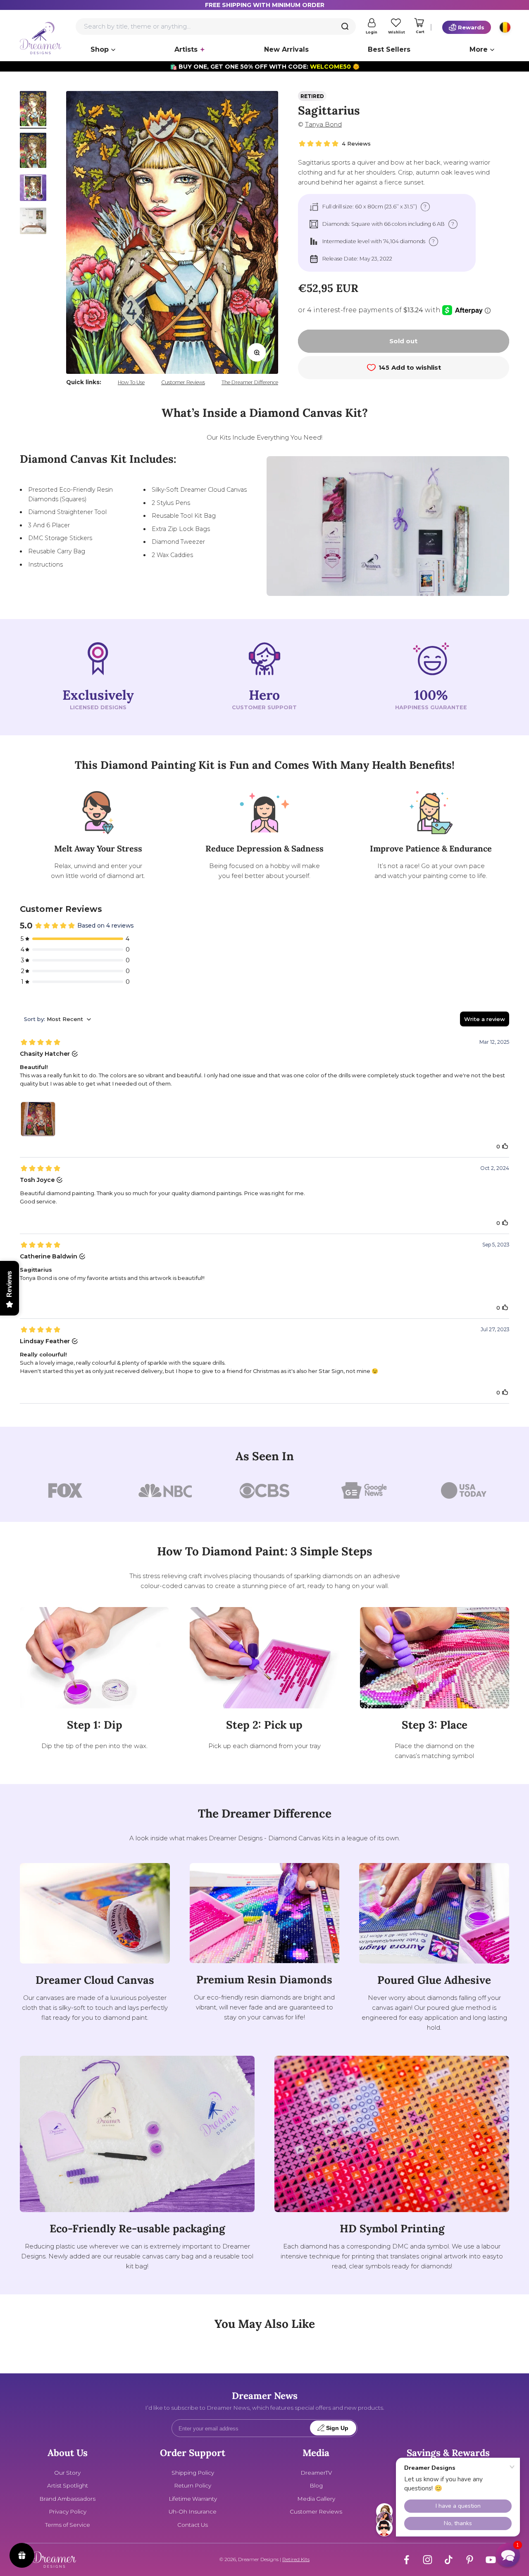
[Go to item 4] (33, 222)
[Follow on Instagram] (428, 2560)
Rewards (471, 27)
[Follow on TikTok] (449, 2560)
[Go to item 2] (33, 152)
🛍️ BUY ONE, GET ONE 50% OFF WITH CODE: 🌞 (265, 67)
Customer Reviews (183, 382)
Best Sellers (389, 49)
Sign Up (337, 2428)
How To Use (131, 382)
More (479, 49)
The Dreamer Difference (250, 382)
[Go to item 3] (33, 189)
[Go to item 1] (33, 110)
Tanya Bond (323, 124)
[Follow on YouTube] (491, 2560)
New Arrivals (286, 49)
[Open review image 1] (38, 1119)
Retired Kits (296, 2559)
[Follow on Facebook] (406, 2560)
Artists (186, 49)
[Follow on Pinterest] (470, 2560)
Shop (100, 49)
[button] (508, 2555)
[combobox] (216, 26)
